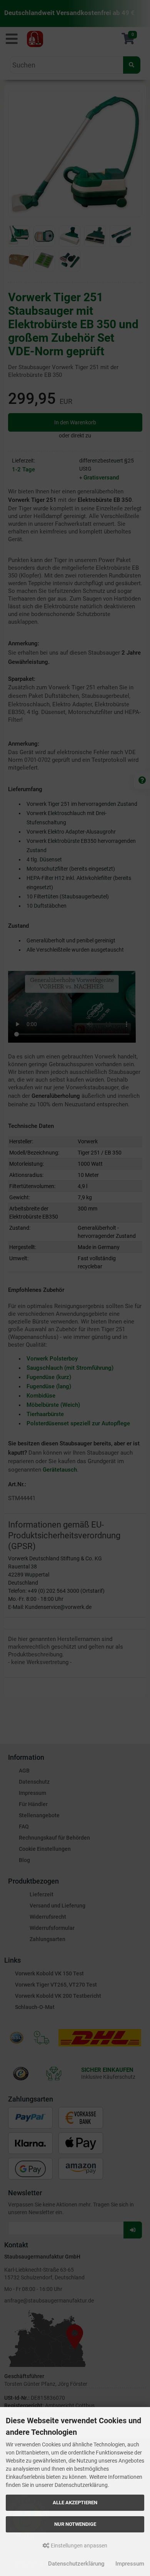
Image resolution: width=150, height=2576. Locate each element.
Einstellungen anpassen (78, 2546)
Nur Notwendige (75, 2524)
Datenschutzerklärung (76, 2564)
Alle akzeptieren (75, 2503)
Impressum (130, 2564)
